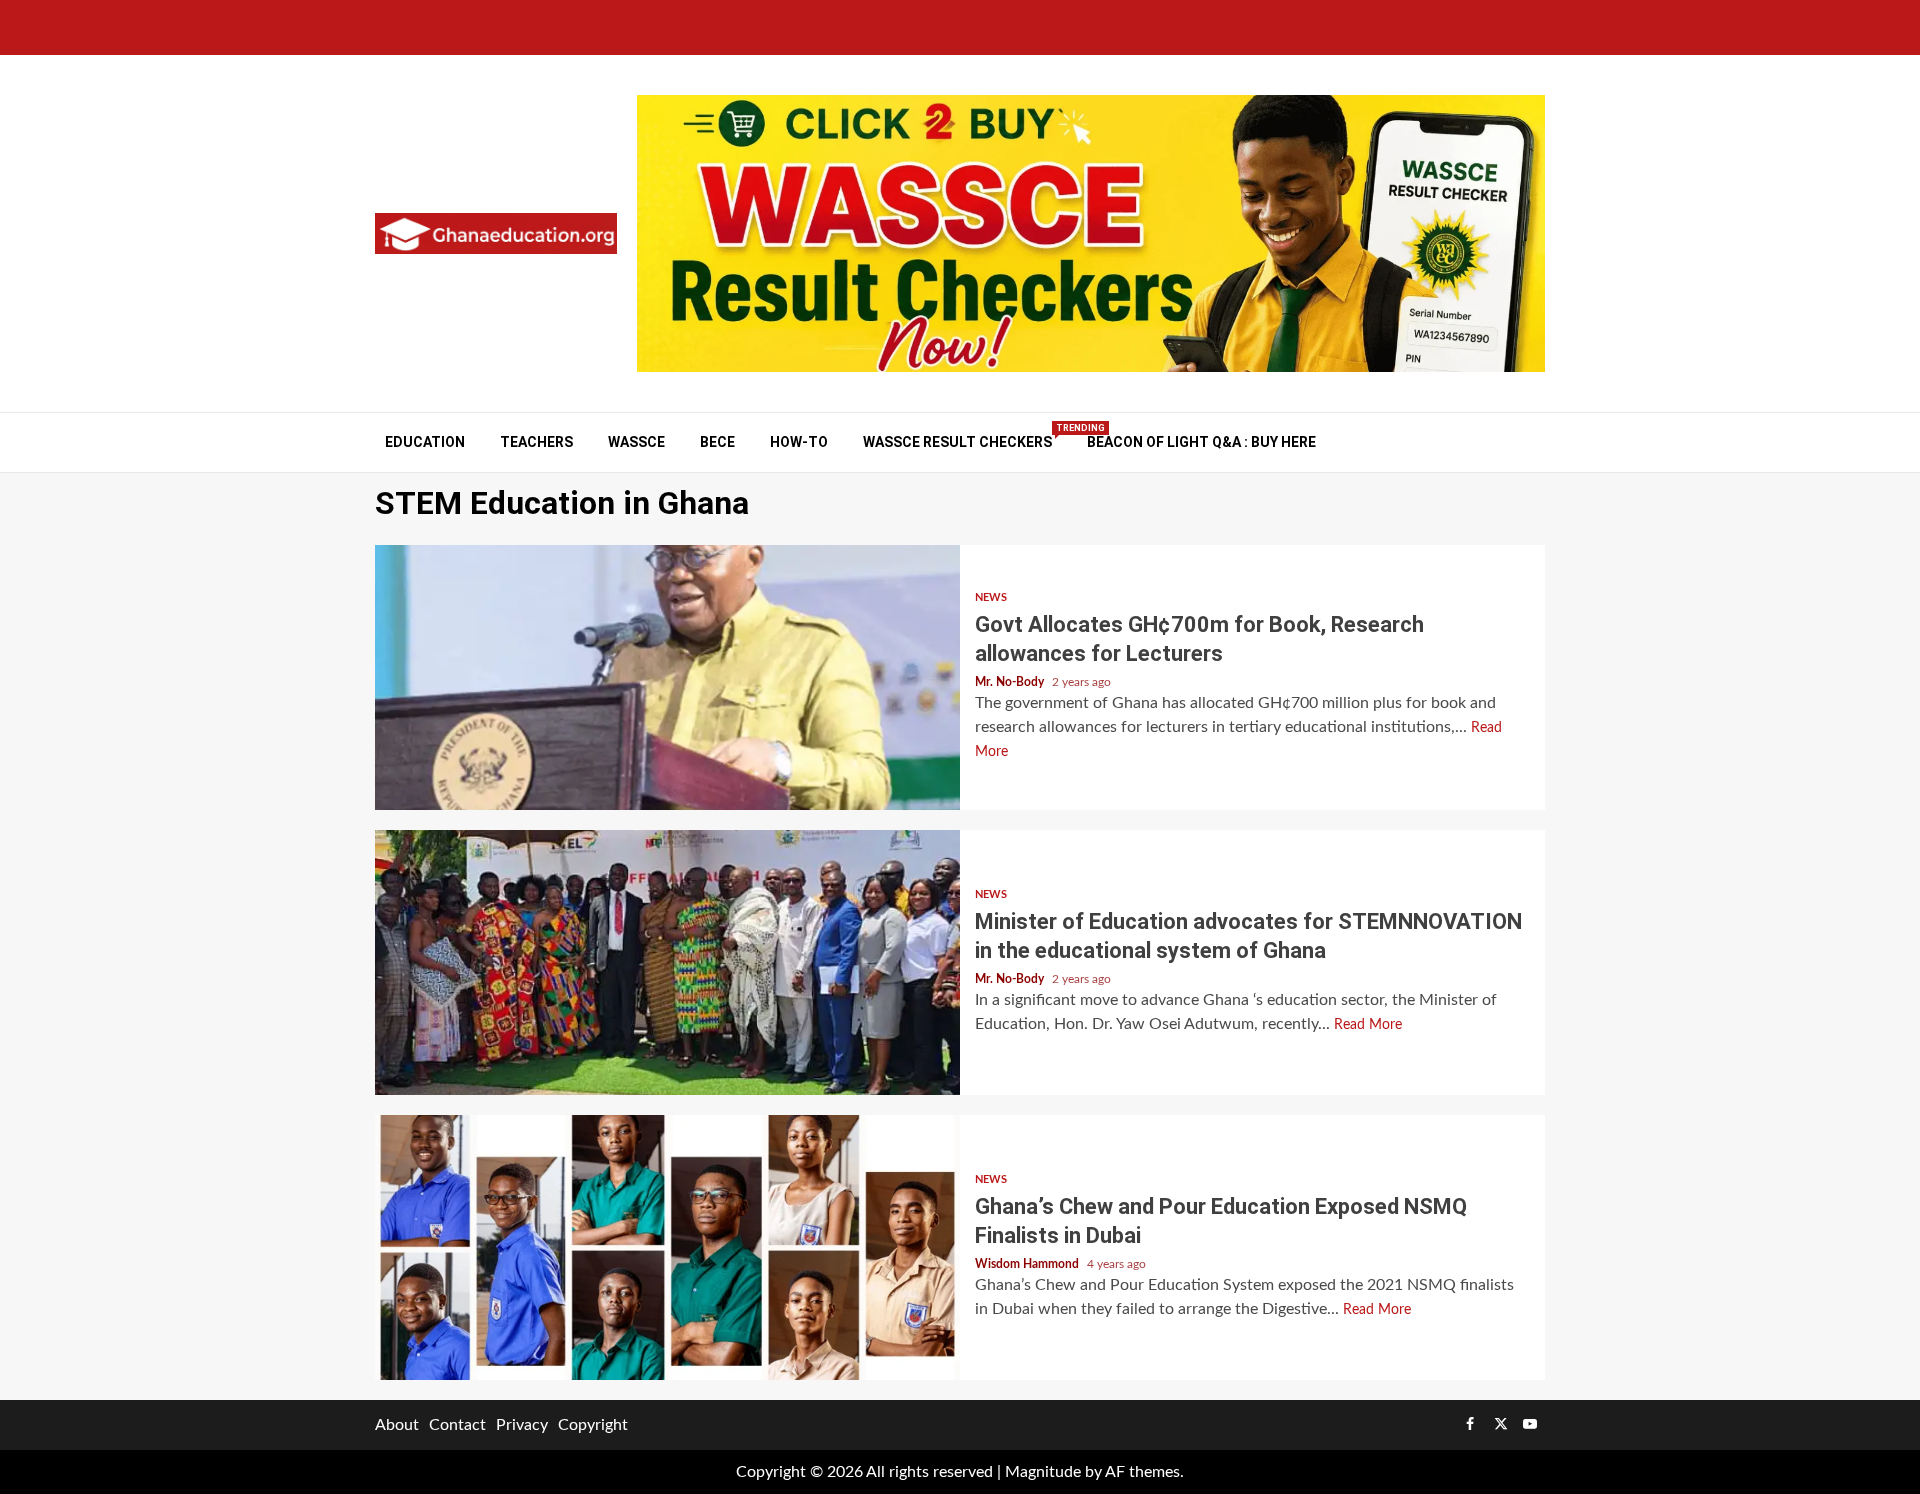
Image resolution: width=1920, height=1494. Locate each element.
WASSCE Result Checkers (957, 441)
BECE (717, 442)
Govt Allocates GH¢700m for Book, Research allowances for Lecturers (667, 677)
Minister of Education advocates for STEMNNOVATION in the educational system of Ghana (667, 962)
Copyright (593, 1425)
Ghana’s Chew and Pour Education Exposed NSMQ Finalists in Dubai (667, 1247)
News (991, 597)
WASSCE (636, 442)
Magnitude (1043, 1472)
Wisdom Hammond (1028, 1264)
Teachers (536, 442)
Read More (1368, 1025)
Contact (457, 1425)
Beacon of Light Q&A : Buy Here (1201, 442)
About (397, 1425)
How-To (799, 442)
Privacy (522, 1425)
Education (425, 442)
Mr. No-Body (1011, 682)
